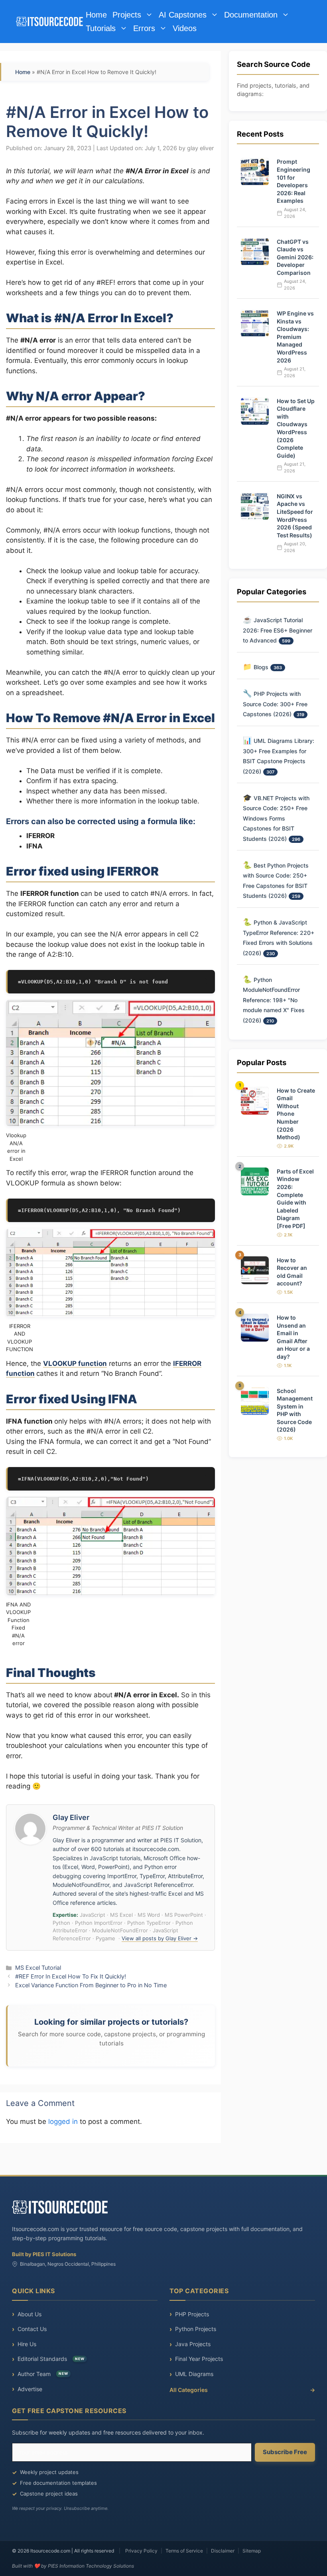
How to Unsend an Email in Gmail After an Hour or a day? (293, 1337)
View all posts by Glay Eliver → (160, 1938)
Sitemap (252, 2551)
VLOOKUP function (75, 1363)
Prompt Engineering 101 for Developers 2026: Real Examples (294, 181)
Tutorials (101, 28)
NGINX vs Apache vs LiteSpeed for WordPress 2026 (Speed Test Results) (295, 516)
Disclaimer (223, 2551)
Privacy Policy (141, 2551)
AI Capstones (183, 15)
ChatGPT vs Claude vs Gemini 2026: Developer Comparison (295, 257)
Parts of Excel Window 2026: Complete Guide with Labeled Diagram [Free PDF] (295, 1199)
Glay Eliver (71, 1817)
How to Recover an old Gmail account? (292, 1272)
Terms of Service (184, 2551)
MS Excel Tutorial (38, 1968)
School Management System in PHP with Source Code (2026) (295, 1410)
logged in (63, 2122)
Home (96, 15)
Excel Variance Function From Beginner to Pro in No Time (91, 1985)
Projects (127, 15)
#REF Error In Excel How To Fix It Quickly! (71, 1976)
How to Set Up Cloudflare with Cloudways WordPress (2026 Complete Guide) (296, 428)
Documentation (251, 15)
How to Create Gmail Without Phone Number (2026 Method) (296, 1114)
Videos (185, 28)
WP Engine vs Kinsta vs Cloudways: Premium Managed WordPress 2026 (295, 337)
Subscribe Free (285, 2452)
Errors (144, 28)
